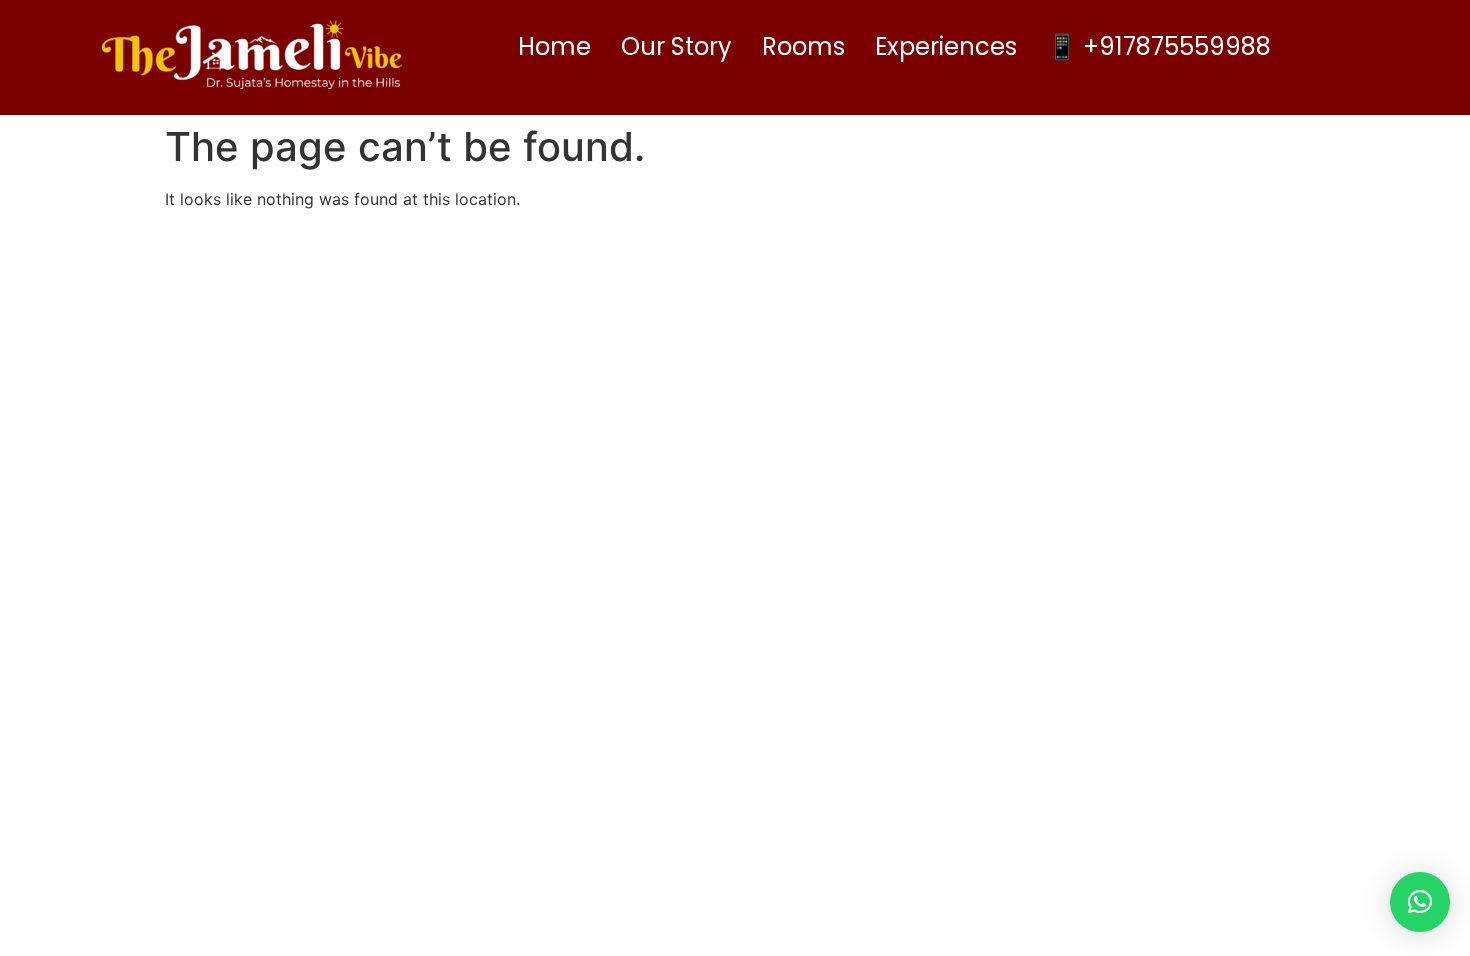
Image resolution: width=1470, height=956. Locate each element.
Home (554, 46)
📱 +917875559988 (1159, 46)
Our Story (676, 46)
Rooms (803, 46)
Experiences (946, 46)
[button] (1420, 902)
